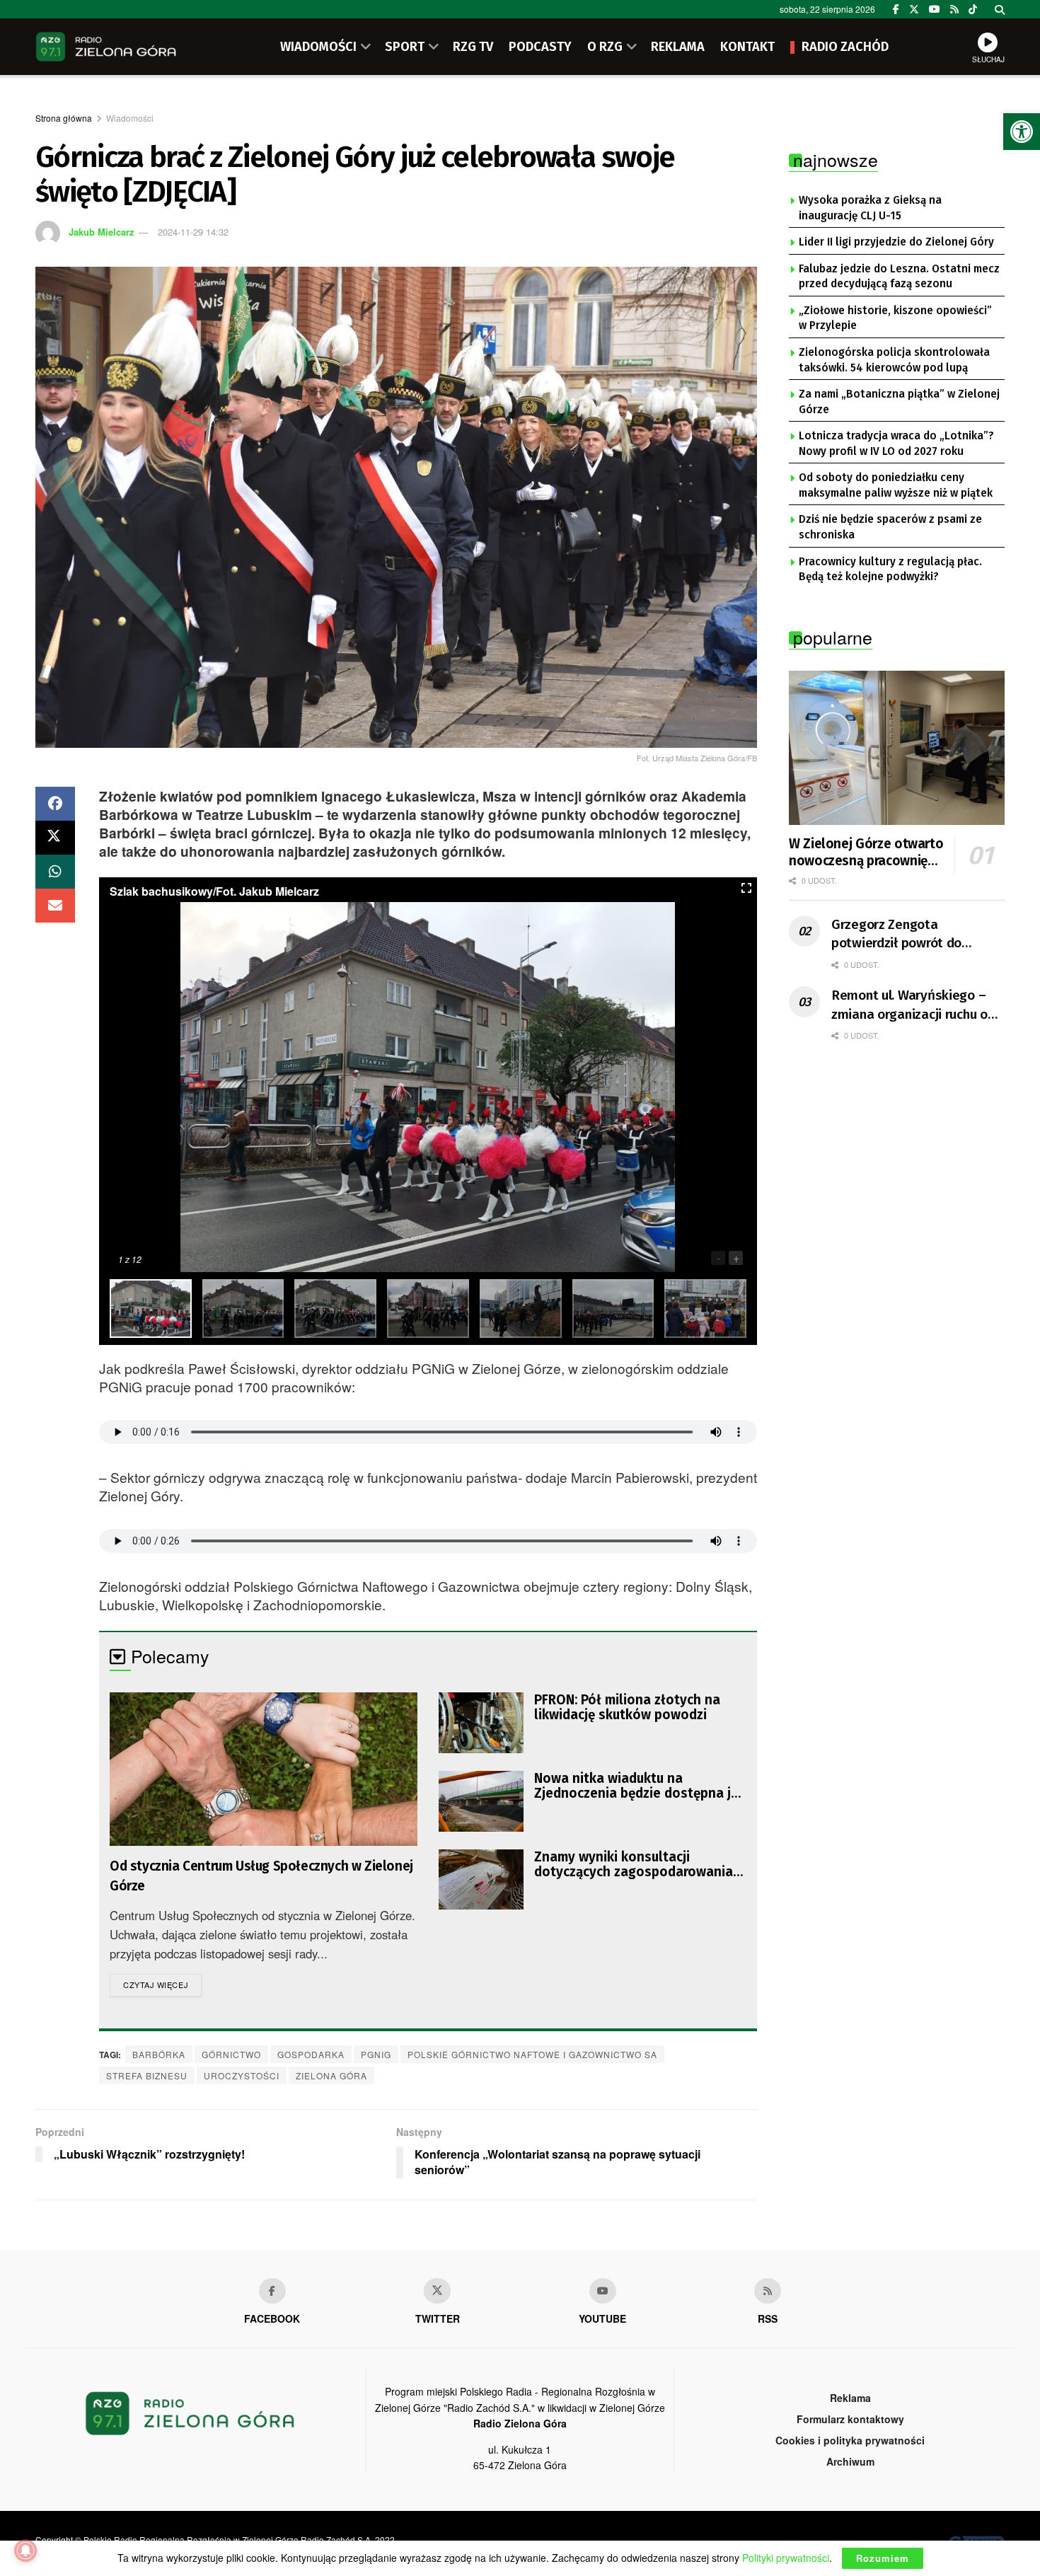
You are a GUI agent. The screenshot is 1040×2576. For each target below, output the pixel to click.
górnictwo (231, 2054)
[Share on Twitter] (55, 838)
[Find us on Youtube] (603, 2291)
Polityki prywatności (786, 2558)
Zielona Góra (331, 2075)
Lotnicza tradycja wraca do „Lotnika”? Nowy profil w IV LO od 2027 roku (896, 444)
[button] (1022, 132)
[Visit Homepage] (106, 47)
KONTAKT (747, 47)
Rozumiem (883, 2558)
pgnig (376, 2054)
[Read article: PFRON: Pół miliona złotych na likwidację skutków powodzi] (481, 1723)
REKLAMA (678, 47)
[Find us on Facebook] (896, 9)
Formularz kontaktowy (850, 2419)
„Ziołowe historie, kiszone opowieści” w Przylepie (895, 318)
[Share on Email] (55, 906)
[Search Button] (1000, 9)
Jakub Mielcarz (102, 232)
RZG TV (473, 47)
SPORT (405, 47)
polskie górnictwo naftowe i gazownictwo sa (532, 2054)
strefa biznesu (147, 2075)
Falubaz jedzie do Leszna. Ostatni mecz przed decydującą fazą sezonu (899, 277)
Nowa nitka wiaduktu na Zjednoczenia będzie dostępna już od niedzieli (639, 1786)
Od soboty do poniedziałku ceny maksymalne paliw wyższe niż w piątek (896, 485)
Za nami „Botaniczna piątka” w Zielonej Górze (899, 402)
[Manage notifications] (25, 2551)
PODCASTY (540, 47)
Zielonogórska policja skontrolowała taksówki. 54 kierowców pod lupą (894, 360)
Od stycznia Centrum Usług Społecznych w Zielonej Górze (261, 1876)
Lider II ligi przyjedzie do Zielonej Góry (896, 242)
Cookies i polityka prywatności (850, 2440)
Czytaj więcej (162, 1984)
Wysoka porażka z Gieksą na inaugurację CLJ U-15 (870, 208)
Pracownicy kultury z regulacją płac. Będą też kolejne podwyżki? (890, 570)
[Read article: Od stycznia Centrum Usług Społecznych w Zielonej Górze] (264, 1769)
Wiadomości (130, 118)
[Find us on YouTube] (935, 9)
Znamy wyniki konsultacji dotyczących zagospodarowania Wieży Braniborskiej (634, 1864)
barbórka (159, 2054)
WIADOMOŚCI (318, 47)
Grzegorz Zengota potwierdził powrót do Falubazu (896, 935)
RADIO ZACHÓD (845, 47)
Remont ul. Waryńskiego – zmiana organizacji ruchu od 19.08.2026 (913, 1005)
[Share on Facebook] (55, 804)
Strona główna (64, 118)
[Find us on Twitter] (914, 9)
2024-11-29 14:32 (193, 232)
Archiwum (850, 2461)
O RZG (605, 47)
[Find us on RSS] (954, 9)
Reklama (850, 2398)
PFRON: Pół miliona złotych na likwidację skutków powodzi (627, 1707)
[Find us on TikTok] (973, 9)
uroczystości (242, 2075)
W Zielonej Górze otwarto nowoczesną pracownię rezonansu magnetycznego (866, 853)
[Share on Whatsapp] (55, 872)
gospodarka (311, 2054)
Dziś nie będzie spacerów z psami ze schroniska (890, 527)
